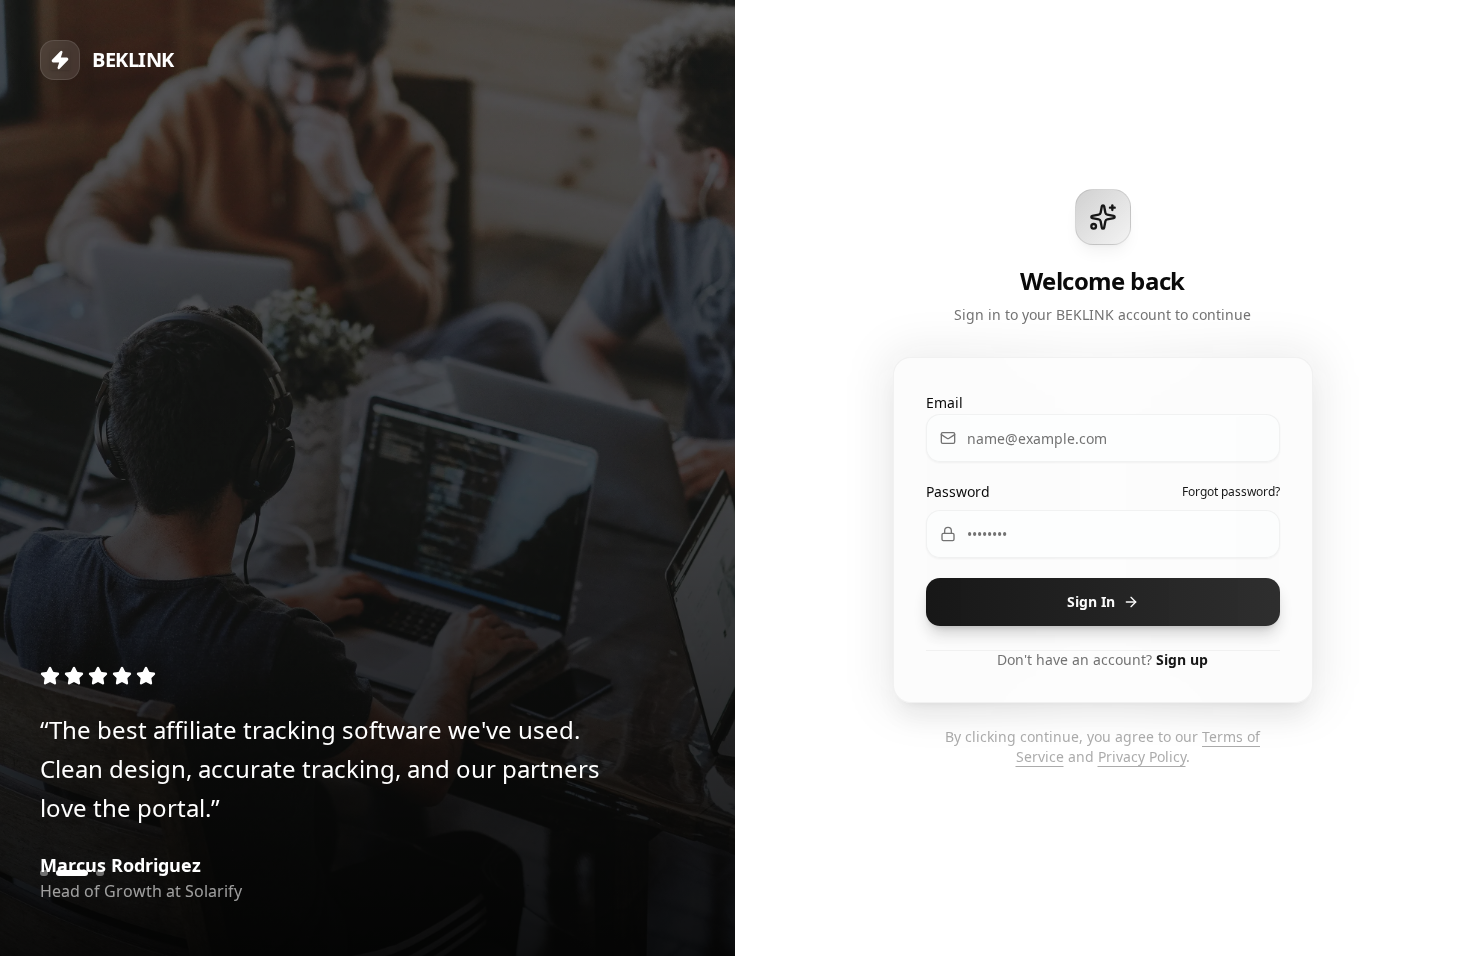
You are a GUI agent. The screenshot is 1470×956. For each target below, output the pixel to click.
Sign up (1182, 659)
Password (958, 491)
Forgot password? (1231, 492)
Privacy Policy (1142, 756)
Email (944, 402)
